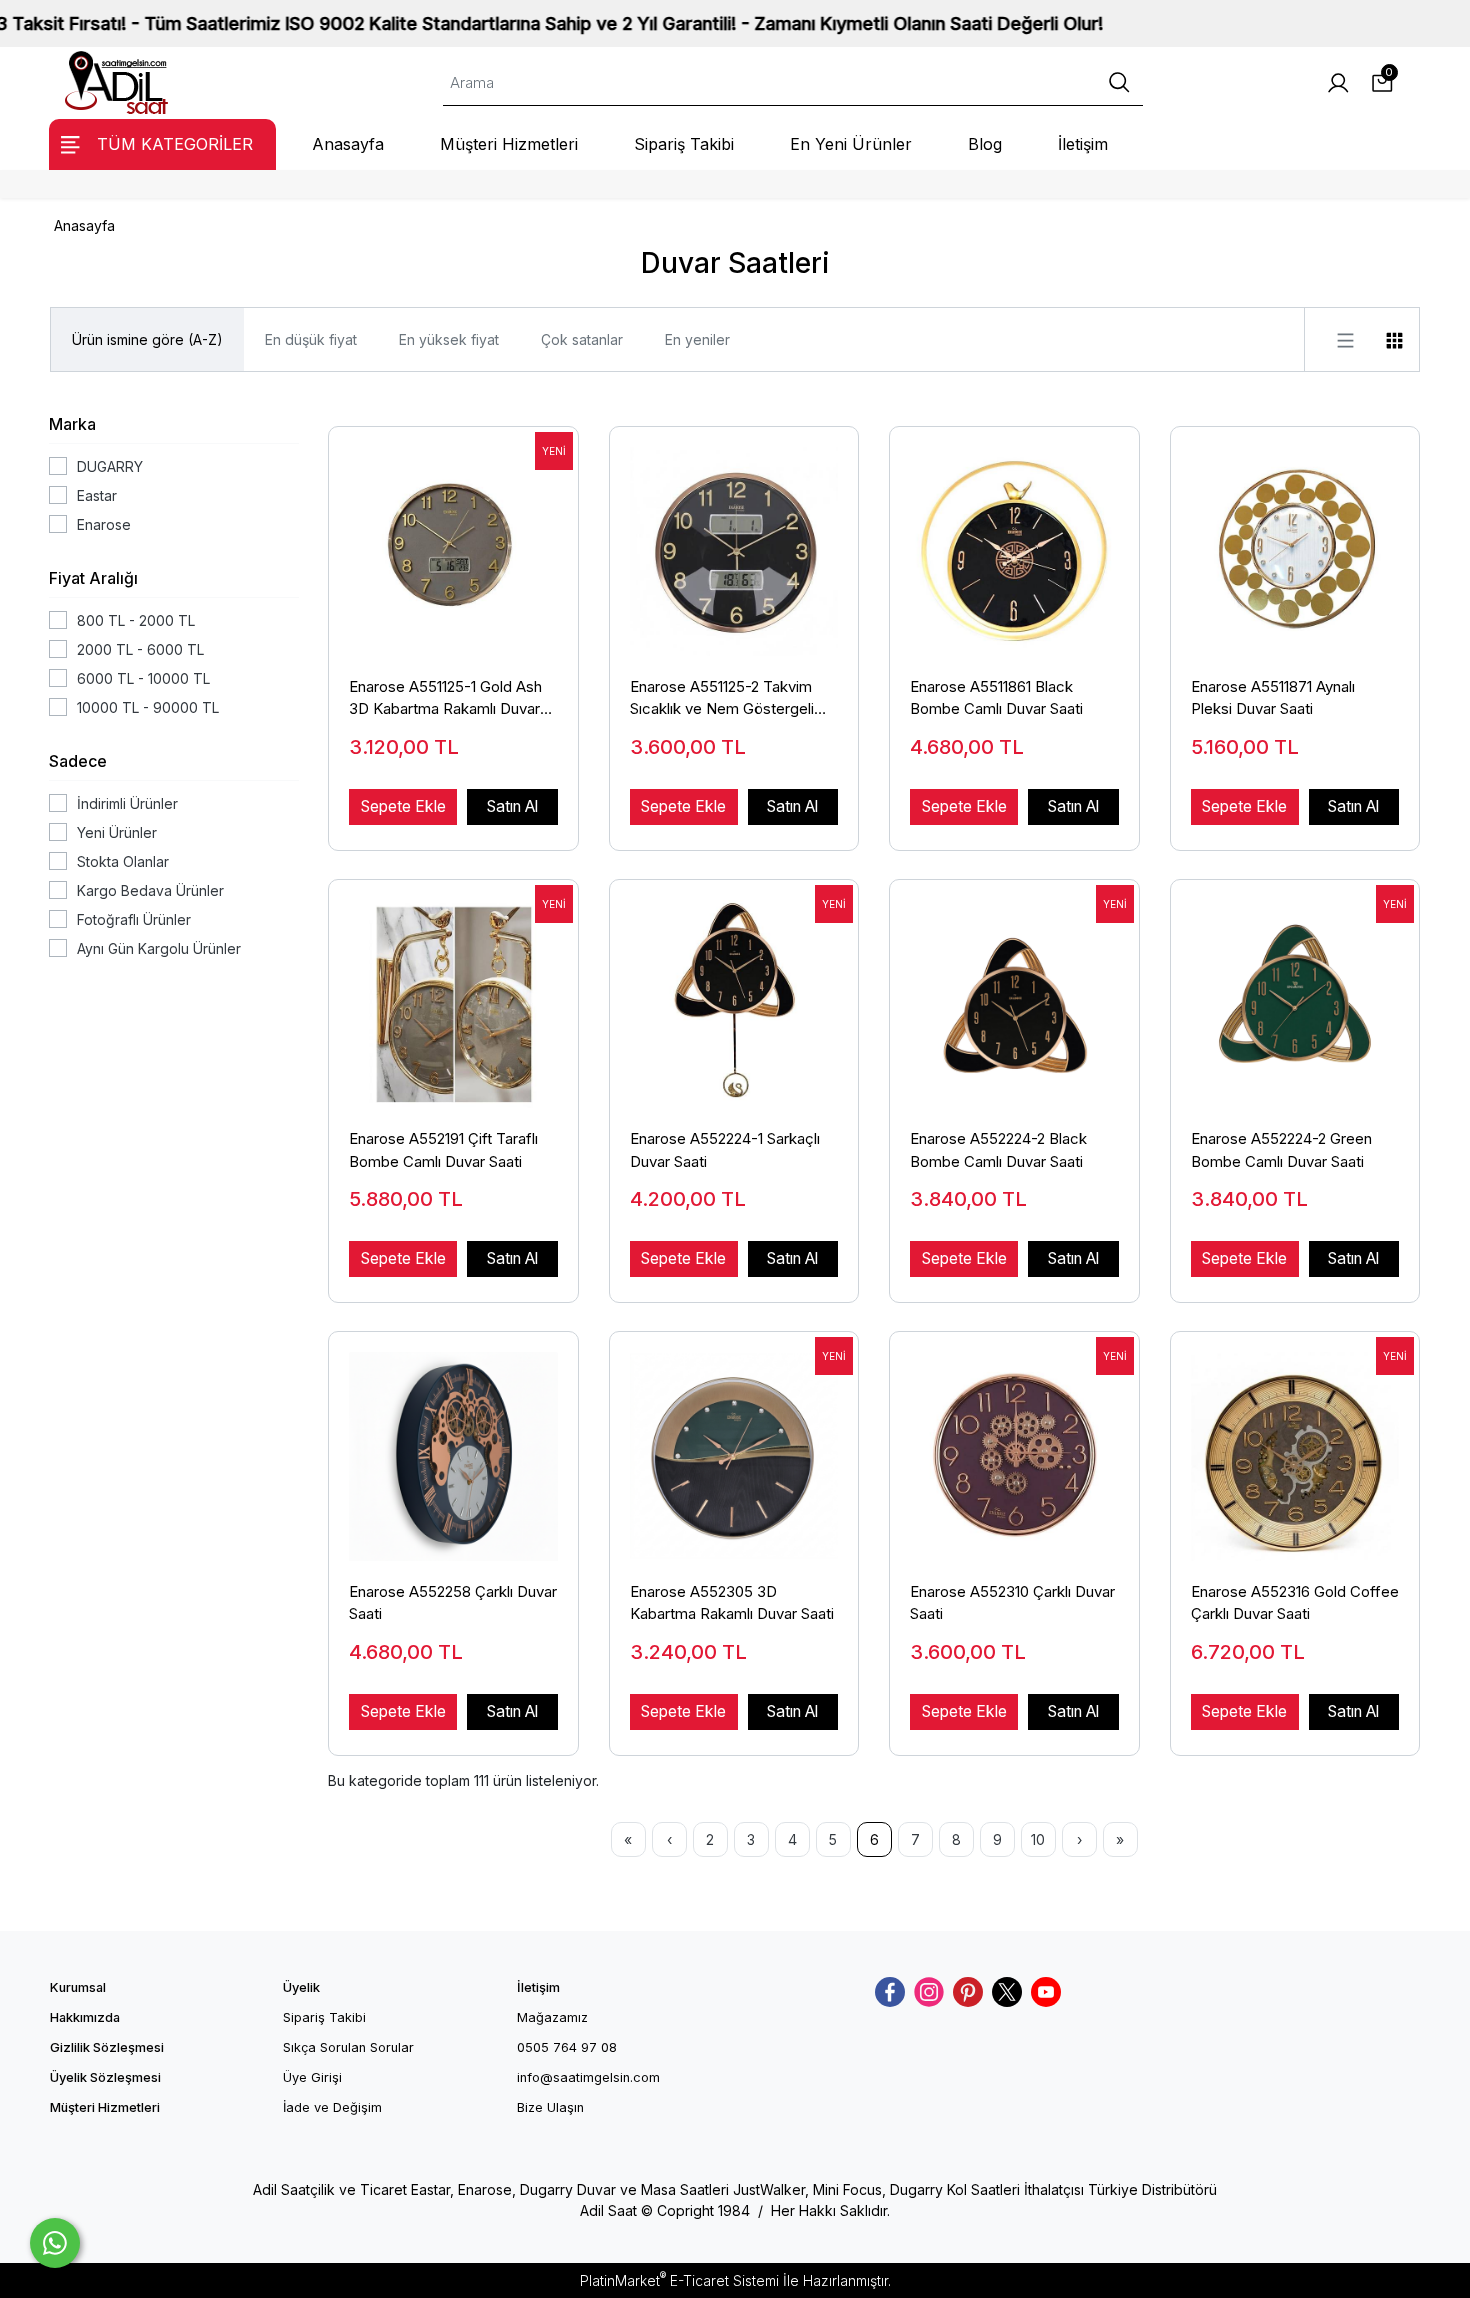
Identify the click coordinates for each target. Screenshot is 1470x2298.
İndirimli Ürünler (127, 803)
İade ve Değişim (332, 2107)
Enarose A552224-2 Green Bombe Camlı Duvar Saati (1281, 1150)
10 (1038, 1839)
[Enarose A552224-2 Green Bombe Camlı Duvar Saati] (1295, 994)
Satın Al (512, 806)
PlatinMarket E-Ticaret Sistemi (679, 2280)
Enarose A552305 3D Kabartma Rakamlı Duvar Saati (732, 1603)
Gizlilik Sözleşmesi (107, 2047)
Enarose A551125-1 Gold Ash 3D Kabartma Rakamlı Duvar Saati (445, 699)
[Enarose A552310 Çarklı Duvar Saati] (1014, 1446)
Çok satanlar (582, 339)
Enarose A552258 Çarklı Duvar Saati (453, 1603)
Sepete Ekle (403, 806)
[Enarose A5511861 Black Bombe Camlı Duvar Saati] (1014, 541)
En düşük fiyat (311, 339)
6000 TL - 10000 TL (143, 678)
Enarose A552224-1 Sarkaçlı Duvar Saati (725, 1150)
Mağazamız (552, 2017)
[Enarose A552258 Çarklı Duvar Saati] (453, 1446)
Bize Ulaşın (550, 2107)
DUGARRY (110, 466)
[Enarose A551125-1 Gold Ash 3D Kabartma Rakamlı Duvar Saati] (453, 541)
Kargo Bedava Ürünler (150, 890)
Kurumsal (78, 1987)
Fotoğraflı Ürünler (134, 919)
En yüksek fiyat (449, 339)
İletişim (538, 1987)
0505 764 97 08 (567, 2047)
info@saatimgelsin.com (588, 2077)
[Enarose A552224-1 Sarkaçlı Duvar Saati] (734, 994)
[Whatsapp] (55, 2243)
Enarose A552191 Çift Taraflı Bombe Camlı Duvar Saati (443, 1150)
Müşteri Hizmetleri (105, 2107)
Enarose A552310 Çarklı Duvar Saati (1012, 1603)
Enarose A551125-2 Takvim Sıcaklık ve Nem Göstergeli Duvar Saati (722, 699)
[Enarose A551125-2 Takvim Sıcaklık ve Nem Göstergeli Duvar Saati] (734, 541)
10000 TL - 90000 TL (148, 707)
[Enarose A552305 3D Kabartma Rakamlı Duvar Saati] (734, 1446)
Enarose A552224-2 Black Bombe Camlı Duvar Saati (998, 1150)
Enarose (104, 524)
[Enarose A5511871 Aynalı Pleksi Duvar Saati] (1295, 541)
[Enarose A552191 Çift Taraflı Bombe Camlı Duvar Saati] (453, 994)
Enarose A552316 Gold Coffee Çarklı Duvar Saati (1295, 1603)
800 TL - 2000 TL (136, 620)
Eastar (97, 495)
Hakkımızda (85, 2017)
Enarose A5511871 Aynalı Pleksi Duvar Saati (1273, 698)
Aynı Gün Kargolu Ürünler (159, 948)
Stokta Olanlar (123, 861)
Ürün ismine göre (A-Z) (147, 339)
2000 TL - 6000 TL (140, 649)
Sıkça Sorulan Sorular (348, 2047)
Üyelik (301, 1987)
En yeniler (697, 339)
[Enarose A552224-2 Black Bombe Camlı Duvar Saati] (1014, 994)
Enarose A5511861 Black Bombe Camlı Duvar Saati (996, 698)
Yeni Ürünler (117, 832)
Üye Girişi (312, 2077)
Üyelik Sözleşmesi (105, 2077)
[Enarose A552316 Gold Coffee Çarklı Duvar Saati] (1295, 1446)
